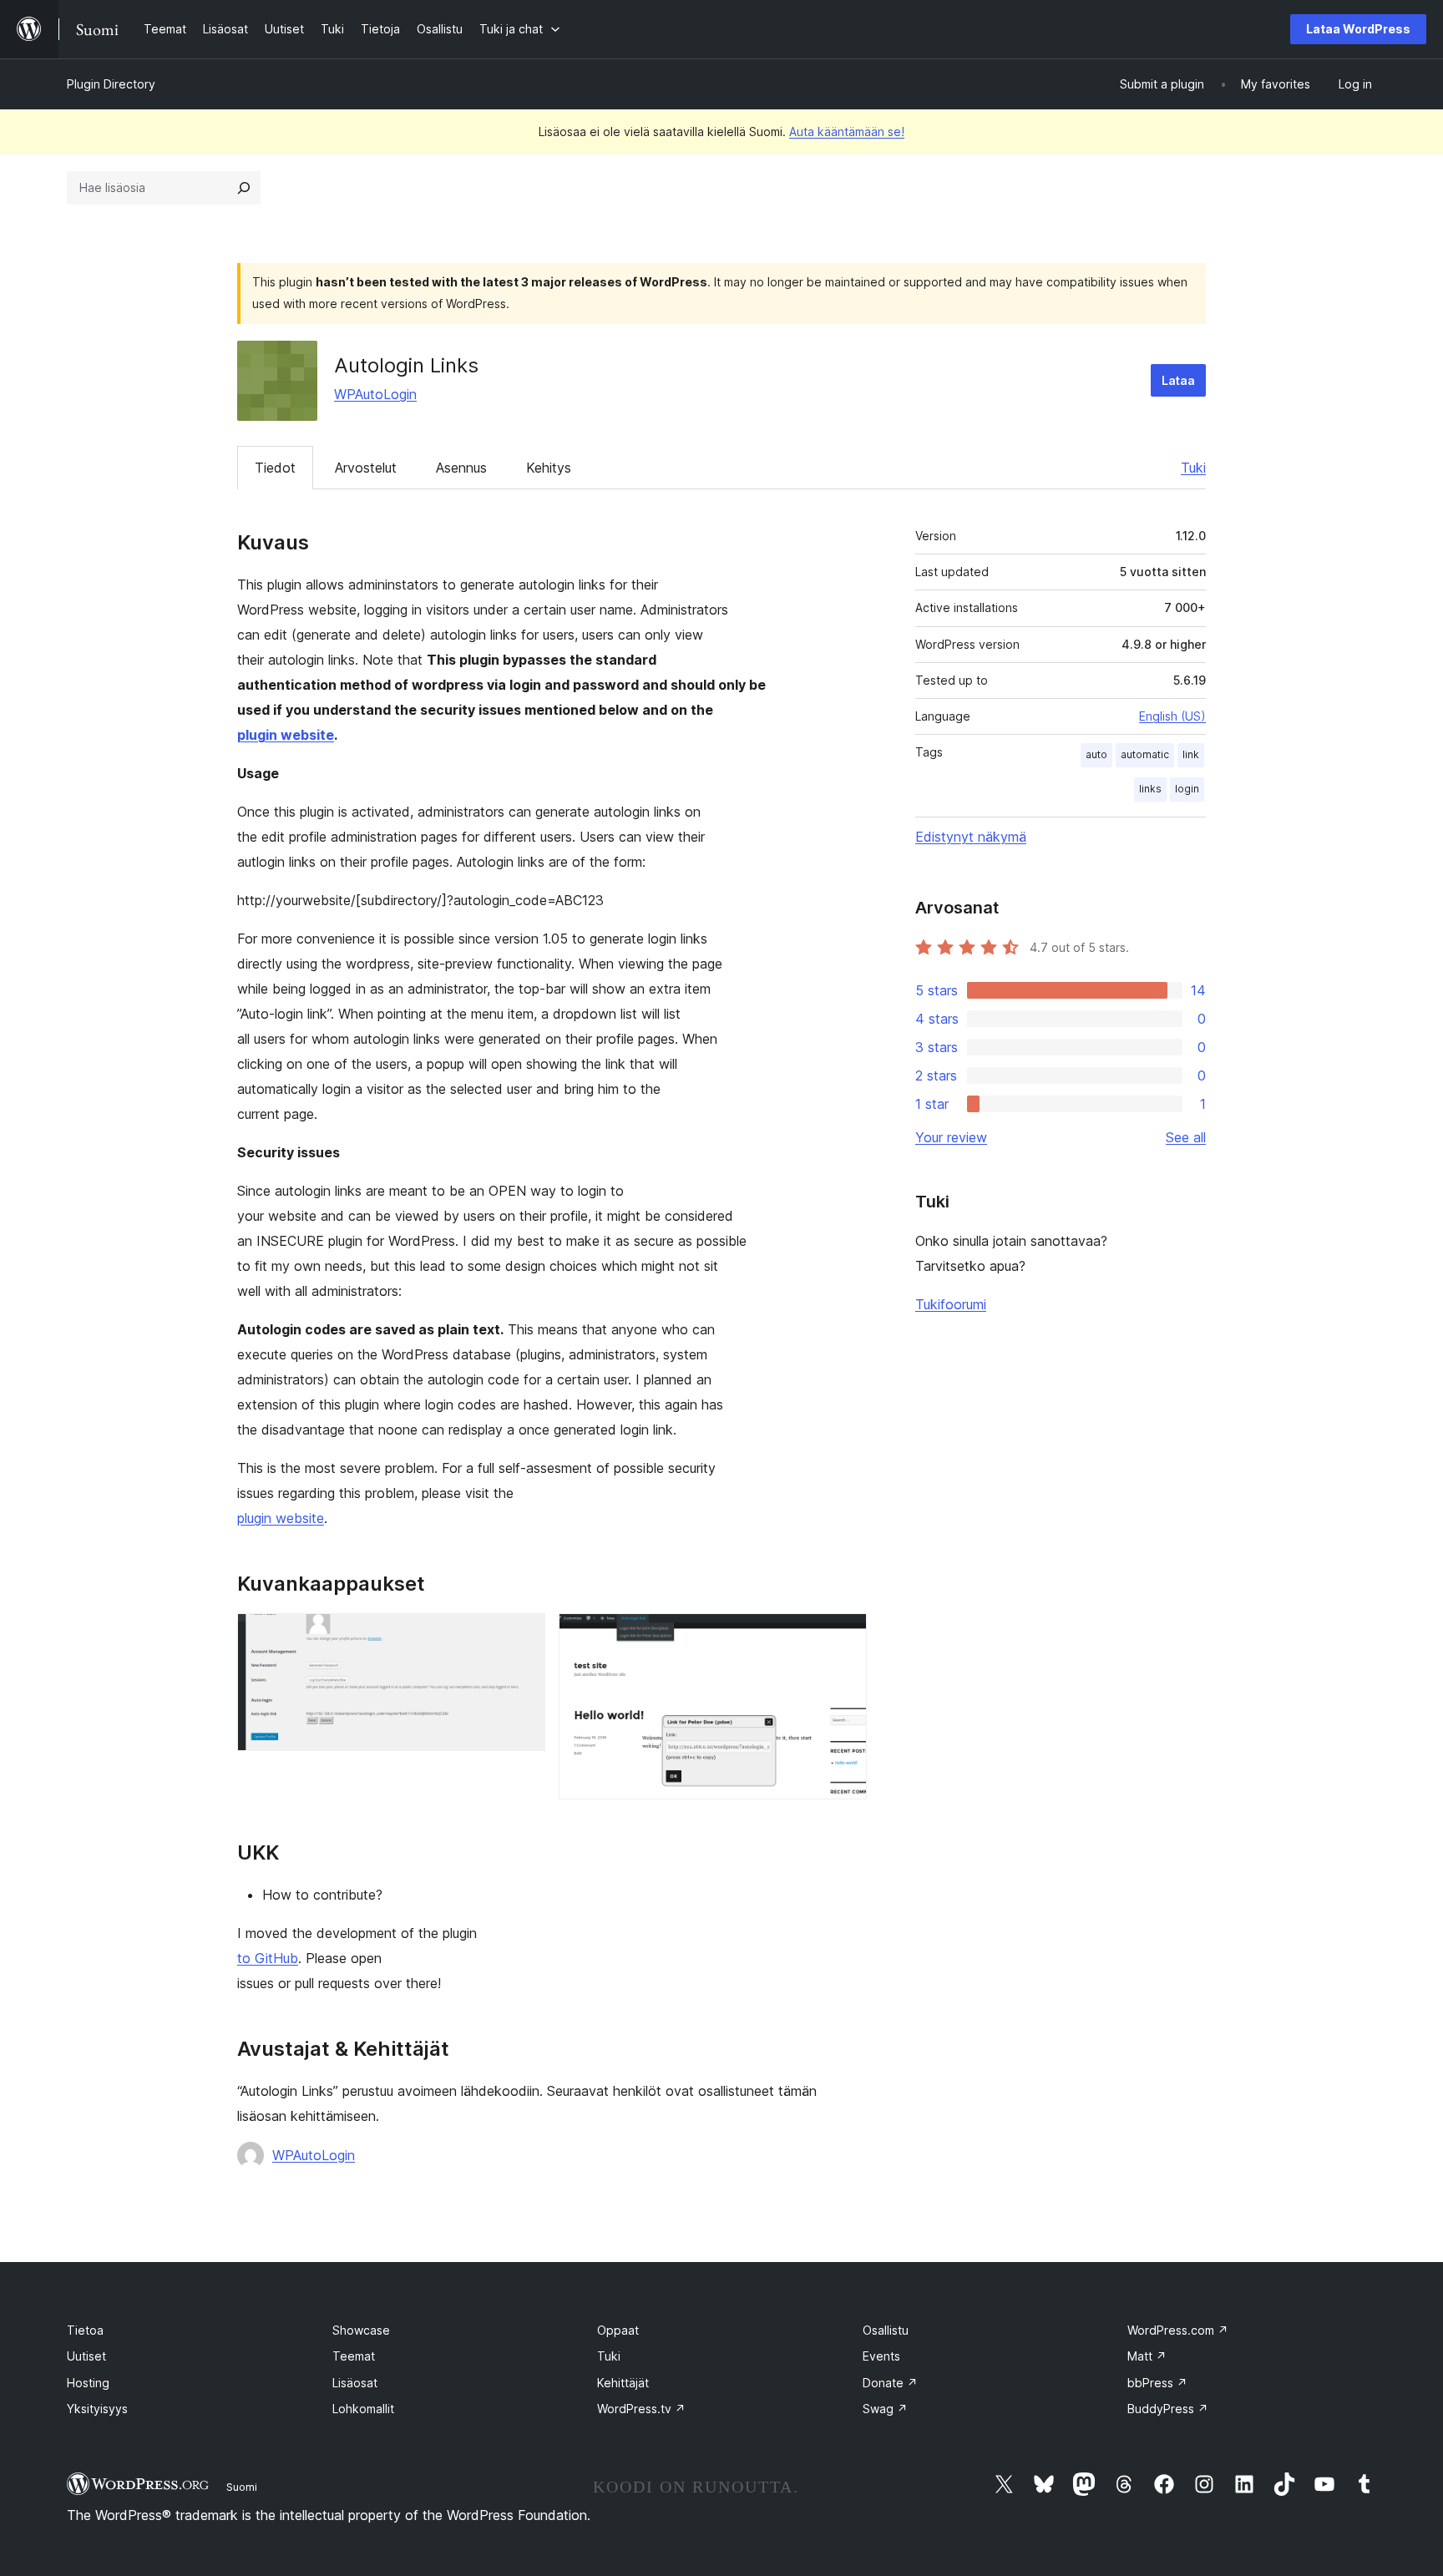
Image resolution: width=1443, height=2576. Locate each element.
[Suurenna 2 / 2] (844, 1636)
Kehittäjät (623, 2383)
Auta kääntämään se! (847, 132)
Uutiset (86, 2356)
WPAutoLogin (375, 394)
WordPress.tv (641, 2409)
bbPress (1157, 2383)
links (1150, 789)
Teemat (354, 2356)
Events (881, 2356)
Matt (1147, 2356)
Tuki (1193, 468)
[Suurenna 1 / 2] (523, 1636)
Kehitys (549, 468)
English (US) (1172, 716)
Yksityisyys (97, 2409)
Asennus (461, 468)
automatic (1145, 754)
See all (1186, 1137)
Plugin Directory (111, 84)
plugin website (286, 735)
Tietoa (85, 2330)
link (1191, 754)
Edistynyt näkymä (971, 837)
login (1187, 789)
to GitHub (268, 1958)
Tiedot (275, 468)
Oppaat (618, 2330)
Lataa (1178, 380)
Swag (885, 2409)
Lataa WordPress (1358, 29)
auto (1096, 754)
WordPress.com (1178, 2330)
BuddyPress (1168, 2409)
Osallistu (886, 2330)
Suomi (242, 2487)
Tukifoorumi (951, 1304)
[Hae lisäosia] (244, 188)
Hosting (88, 2383)
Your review (951, 1137)
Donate (890, 2383)
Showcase (361, 2330)
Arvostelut (366, 468)
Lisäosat (355, 2383)
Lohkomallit (363, 2409)
